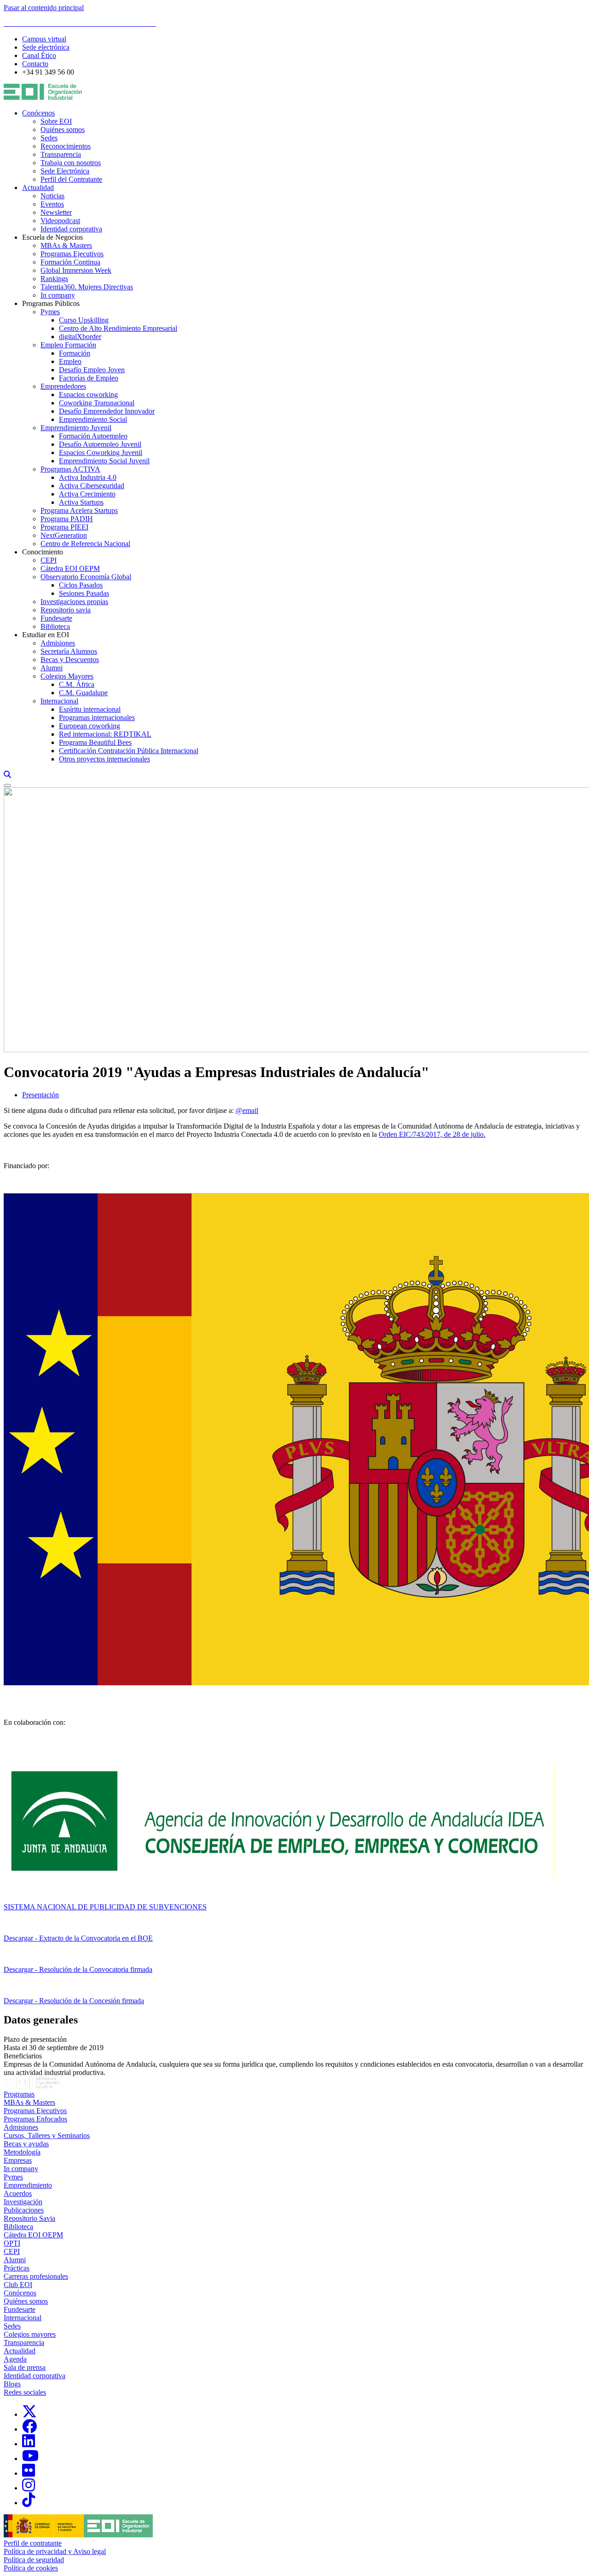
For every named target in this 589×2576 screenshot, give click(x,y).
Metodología (22, 2152)
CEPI (49, 560)
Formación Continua (70, 262)
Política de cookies (31, 2568)
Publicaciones (24, 2210)
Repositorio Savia (29, 2218)
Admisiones (58, 643)
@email (247, 1110)
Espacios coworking (88, 395)
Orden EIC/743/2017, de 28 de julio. (432, 1134)
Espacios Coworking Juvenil (101, 452)
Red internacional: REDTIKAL (105, 734)
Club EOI (18, 2285)
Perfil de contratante (33, 2543)
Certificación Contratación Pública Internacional (129, 751)
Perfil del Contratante (71, 179)
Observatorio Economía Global (86, 577)
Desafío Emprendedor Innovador (107, 411)
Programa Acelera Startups (79, 510)
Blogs (12, 2384)
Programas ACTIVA (70, 469)
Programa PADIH (67, 519)
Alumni (52, 668)
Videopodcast (60, 221)
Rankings (54, 279)
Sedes (49, 138)
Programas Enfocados (35, 2119)
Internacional (59, 701)
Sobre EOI (56, 121)
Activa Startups (81, 502)
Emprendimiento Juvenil (76, 428)
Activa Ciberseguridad (92, 486)
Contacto (35, 64)
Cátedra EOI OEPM (70, 568)
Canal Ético (39, 55)
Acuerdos (18, 2193)
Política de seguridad (34, 2560)
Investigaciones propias (74, 602)
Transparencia (61, 154)
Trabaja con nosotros (71, 163)
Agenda (15, 2359)
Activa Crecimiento (87, 494)
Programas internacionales (97, 717)
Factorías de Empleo (89, 378)
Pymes (50, 312)
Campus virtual (44, 39)
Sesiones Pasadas (84, 593)
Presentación (40, 1095)
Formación (75, 353)
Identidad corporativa (71, 229)
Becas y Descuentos (70, 660)
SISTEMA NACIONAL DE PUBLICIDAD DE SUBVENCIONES (105, 1907)
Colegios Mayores (67, 676)
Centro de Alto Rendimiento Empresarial (118, 328)
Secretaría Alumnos (69, 651)
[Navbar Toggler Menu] (7, 785)
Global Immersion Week (76, 270)
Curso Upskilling (84, 320)
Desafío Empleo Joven (92, 370)
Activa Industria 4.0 (88, 477)
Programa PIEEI (64, 527)
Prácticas (17, 2268)
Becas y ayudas (26, 2144)
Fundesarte (56, 618)
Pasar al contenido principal (44, 8)
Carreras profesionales (36, 2276)
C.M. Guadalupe (83, 693)
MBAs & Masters (66, 245)
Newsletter (56, 212)
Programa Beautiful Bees (95, 742)
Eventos (52, 204)
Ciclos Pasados (81, 585)
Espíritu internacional (90, 709)
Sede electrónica (46, 47)
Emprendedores (63, 386)
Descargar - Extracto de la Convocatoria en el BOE (78, 1938)
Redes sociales (25, 2392)
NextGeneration (64, 535)
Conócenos (38, 113)
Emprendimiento (28, 2185)
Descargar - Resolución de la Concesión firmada (74, 2001)
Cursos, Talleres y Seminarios (47, 2135)
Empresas (18, 2160)
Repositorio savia (66, 610)
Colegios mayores (30, 2334)
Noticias (52, 196)
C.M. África (77, 684)
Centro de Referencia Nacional (85, 544)
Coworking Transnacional (97, 403)
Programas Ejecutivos (72, 254)
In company (58, 295)
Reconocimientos (66, 146)
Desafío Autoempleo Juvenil (100, 444)
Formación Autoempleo (93, 436)
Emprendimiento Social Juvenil (104, 461)
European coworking (90, 726)
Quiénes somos (63, 130)
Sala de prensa (25, 2367)
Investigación (23, 2202)
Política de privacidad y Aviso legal (55, 2551)
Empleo (70, 361)
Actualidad (38, 187)
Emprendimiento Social (93, 419)
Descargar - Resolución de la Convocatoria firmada (78, 1969)
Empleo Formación (68, 345)
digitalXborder (80, 337)
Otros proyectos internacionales (104, 759)
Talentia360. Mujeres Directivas (87, 287)
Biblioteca (55, 626)
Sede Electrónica (65, 171)
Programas (19, 2094)
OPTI (12, 2243)
